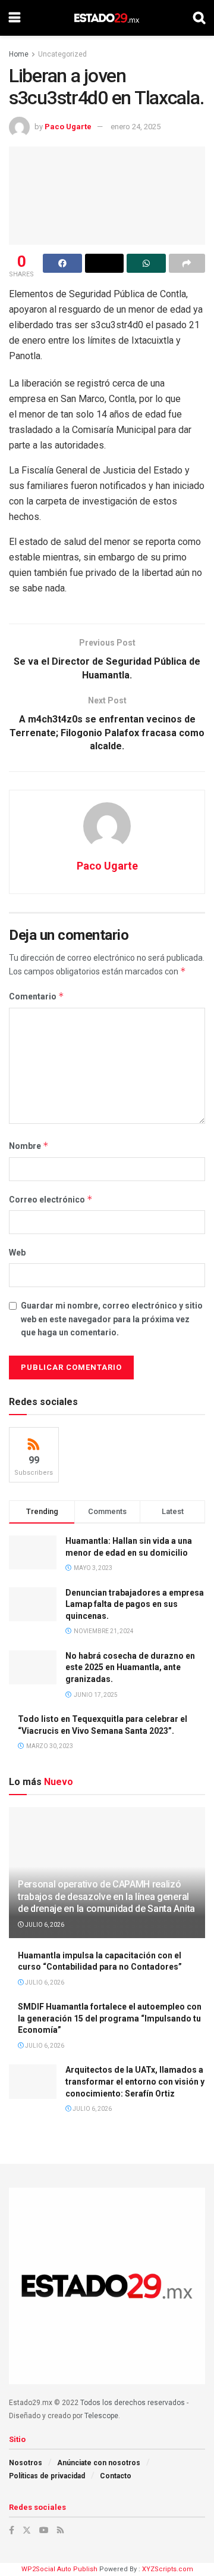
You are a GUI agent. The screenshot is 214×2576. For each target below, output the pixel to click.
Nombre (29, 1146)
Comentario (37, 996)
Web (17, 1253)
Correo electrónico (51, 1199)
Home (19, 54)
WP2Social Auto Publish (59, 2569)
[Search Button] (199, 18)
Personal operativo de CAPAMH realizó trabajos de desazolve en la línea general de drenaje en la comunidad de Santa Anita (106, 1897)
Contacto (116, 2476)
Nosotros (26, 2463)
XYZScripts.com (168, 2569)
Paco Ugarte (68, 127)
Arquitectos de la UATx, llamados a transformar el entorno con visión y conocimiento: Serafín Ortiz (135, 2081)
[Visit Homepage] (107, 18)
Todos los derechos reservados (133, 2403)
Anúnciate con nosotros (99, 2463)
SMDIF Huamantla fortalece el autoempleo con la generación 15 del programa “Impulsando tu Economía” (110, 2018)
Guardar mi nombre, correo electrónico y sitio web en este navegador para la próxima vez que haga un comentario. (112, 1319)
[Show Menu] (15, 18)
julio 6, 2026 (44, 1925)
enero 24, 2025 (136, 127)
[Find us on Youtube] (44, 2530)
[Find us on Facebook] (12, 2530)
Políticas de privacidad (47, 2476)
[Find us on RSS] (60, 2530)
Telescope (101, 2416)
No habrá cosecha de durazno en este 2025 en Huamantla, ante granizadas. (130, 1667)
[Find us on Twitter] (27, 2530)
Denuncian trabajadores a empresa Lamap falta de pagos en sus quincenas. (135, 1604)
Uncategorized (62, 54)
